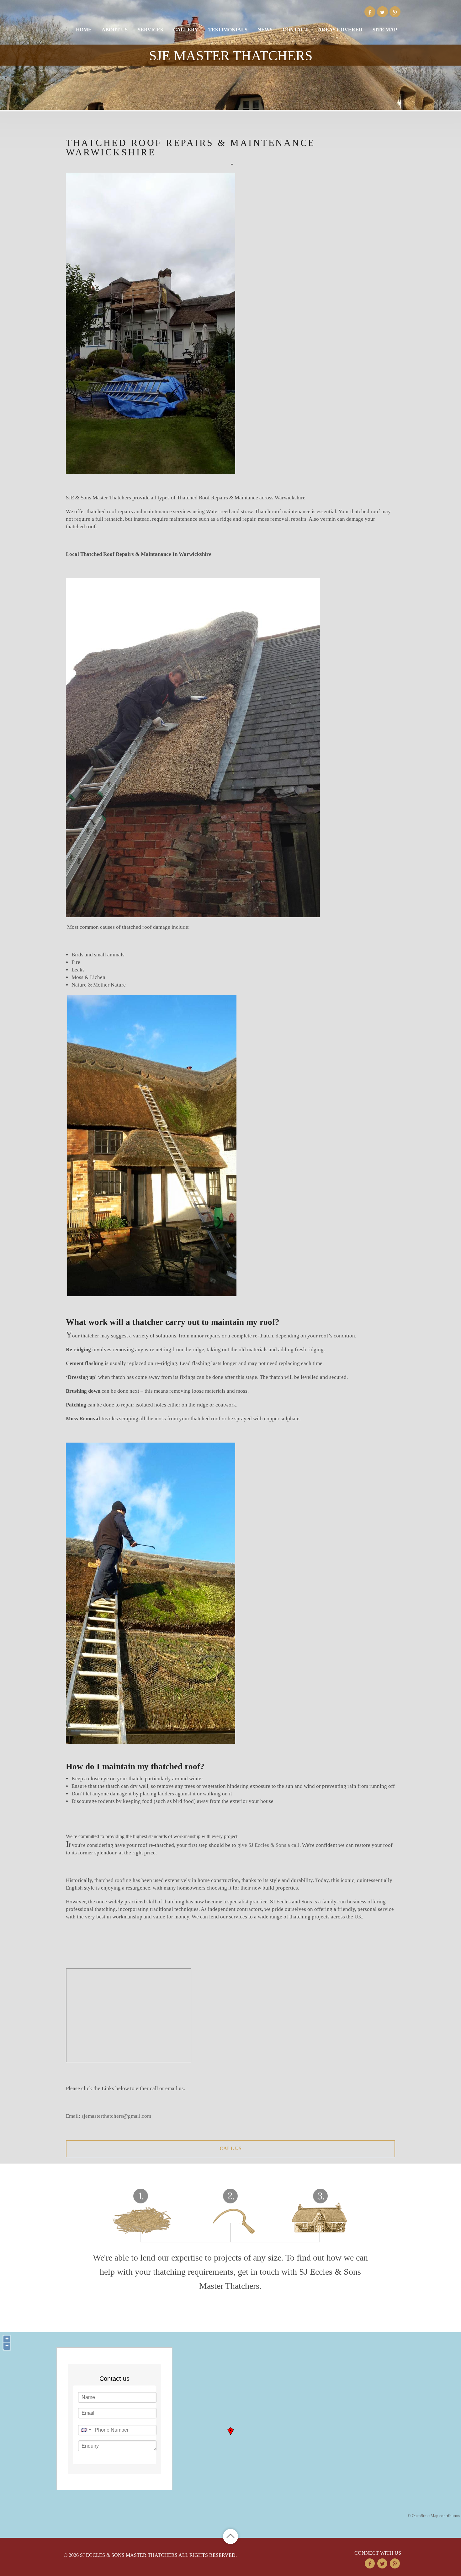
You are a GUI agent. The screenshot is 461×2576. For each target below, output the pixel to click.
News (265, 30)
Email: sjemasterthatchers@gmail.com (109, 2116)
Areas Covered (340, 30)
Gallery (186, 30)
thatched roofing (113, 1880)
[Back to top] (230, 2536)
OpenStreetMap (425, 2516)
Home (84, 30)
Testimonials (228, 30)
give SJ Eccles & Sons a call (268, 1845)
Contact (295, 30)
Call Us (230, 2148)
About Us (115, 30)
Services (150, 30)
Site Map (385, 30)
